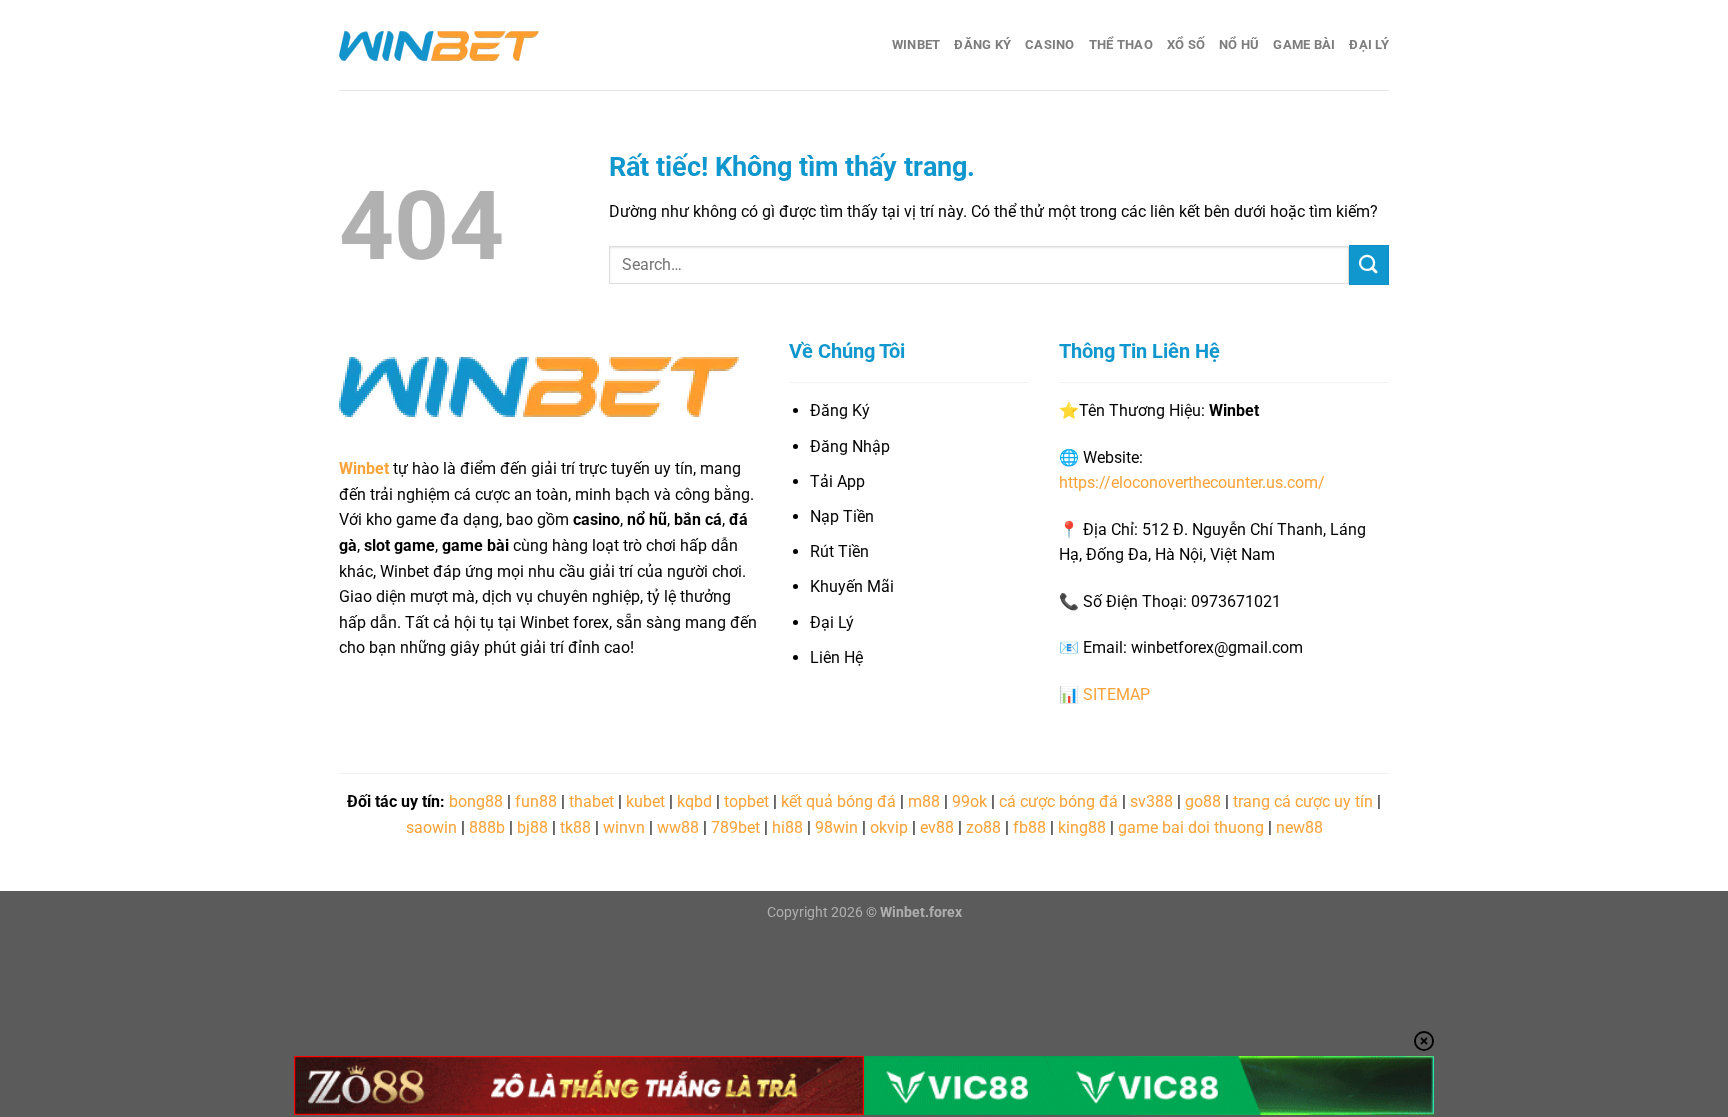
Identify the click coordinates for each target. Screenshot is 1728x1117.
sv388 (1151, 801)
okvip (889, 827)
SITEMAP (1116, 694)
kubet (645, 801)
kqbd (694, 801)
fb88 (1029, 827)
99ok (969, 801)
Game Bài (1304, 44)
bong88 (476, 801)
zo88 (983, 827)
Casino (1050, 44)
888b (487, 827)
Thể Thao (1121, 44)
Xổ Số (1186, 44)
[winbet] (439, 45)
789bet (735, 827)
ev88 (937, 827)
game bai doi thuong (1191, 827)
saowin (431, 827)
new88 (1299, 827)
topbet (746, 801)
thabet (591, 801)
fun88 (536, 801)
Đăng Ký (982, 44)
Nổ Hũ (1239, 44)
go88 (1203, 801)
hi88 (787, 827)
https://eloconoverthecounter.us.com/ (1192, 482)
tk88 (575, 827)
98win (836, 827)
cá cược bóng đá (1058, 801)
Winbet (916, 44)
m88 (924, 801)
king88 (1082, 827)
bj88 (532, 827)
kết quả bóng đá (838, 801)
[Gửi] (1369, 264)
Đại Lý (1369, 44)
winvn (624, 827)
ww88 (678, 827)
